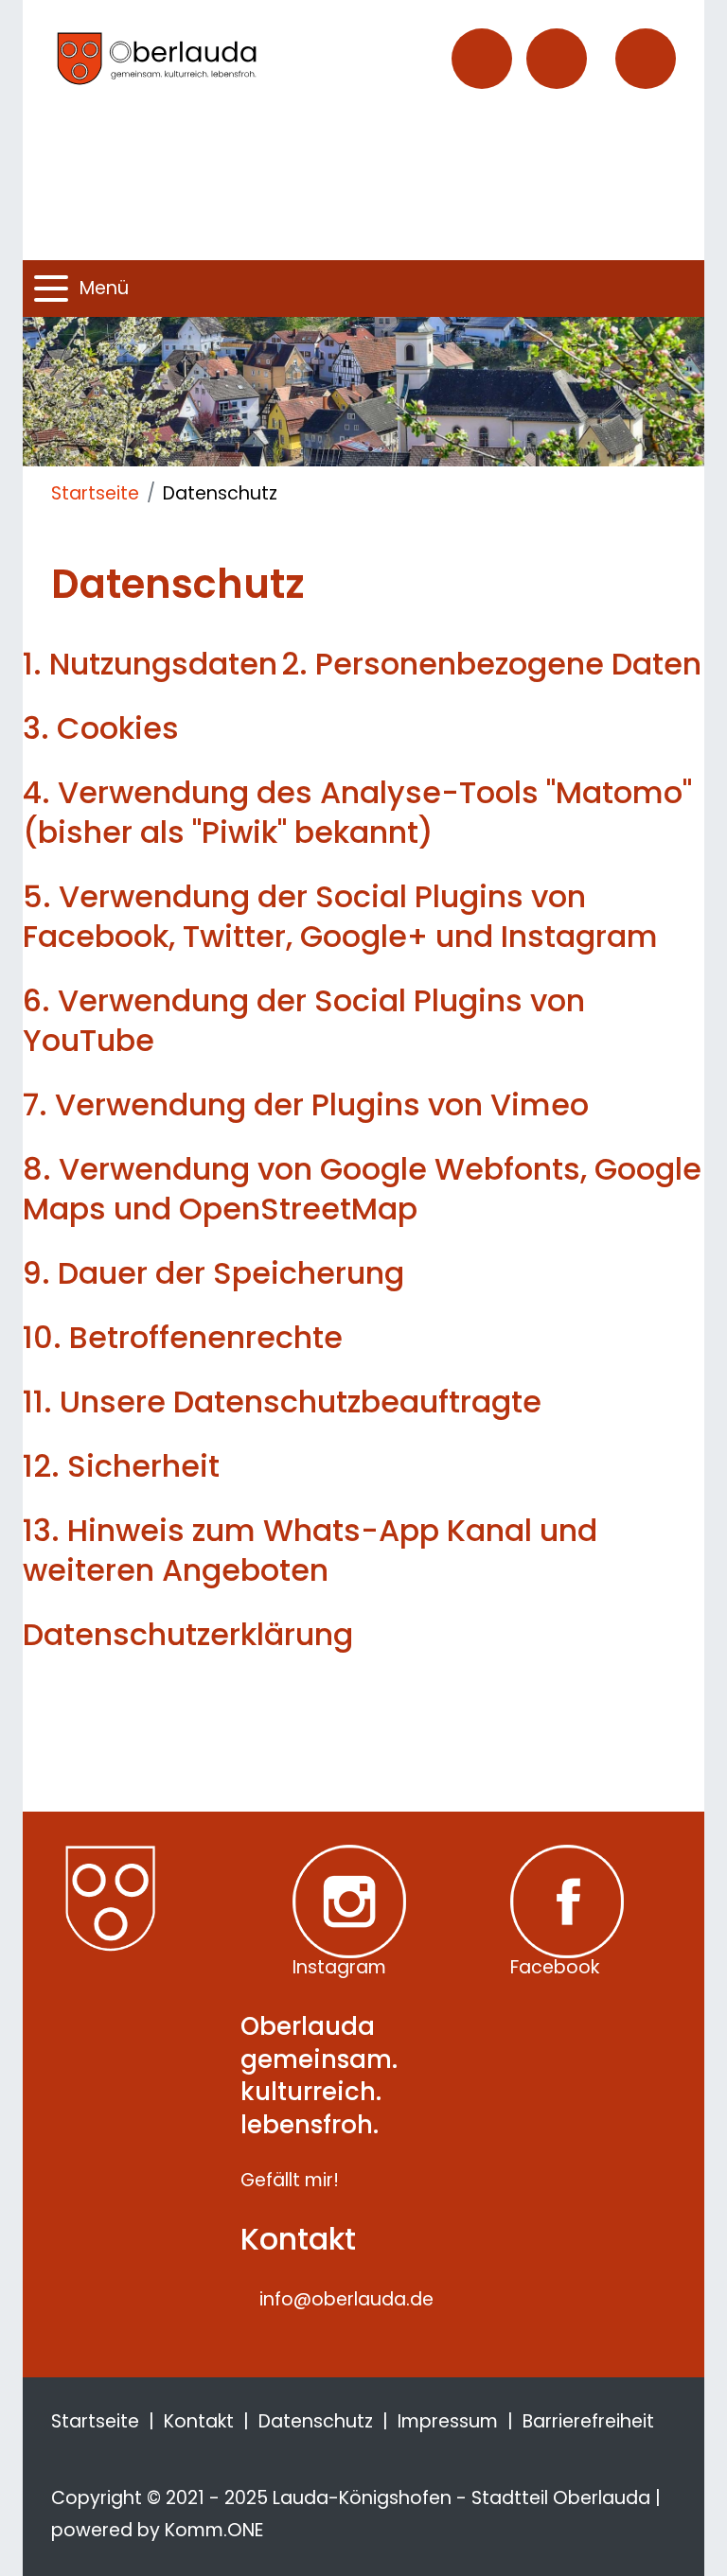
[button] (646, 59)
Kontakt (199, 2421)
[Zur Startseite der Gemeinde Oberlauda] (193, 58)
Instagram (339, 1965)
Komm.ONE (214, 2530)
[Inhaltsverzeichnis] (557, 59)
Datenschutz (316, 2421)
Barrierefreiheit (588, 2421)
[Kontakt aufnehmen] (482, 59)
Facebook (555, 1965)
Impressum (448, 2421)
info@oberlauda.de (346, 2299)
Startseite (95, 493)
